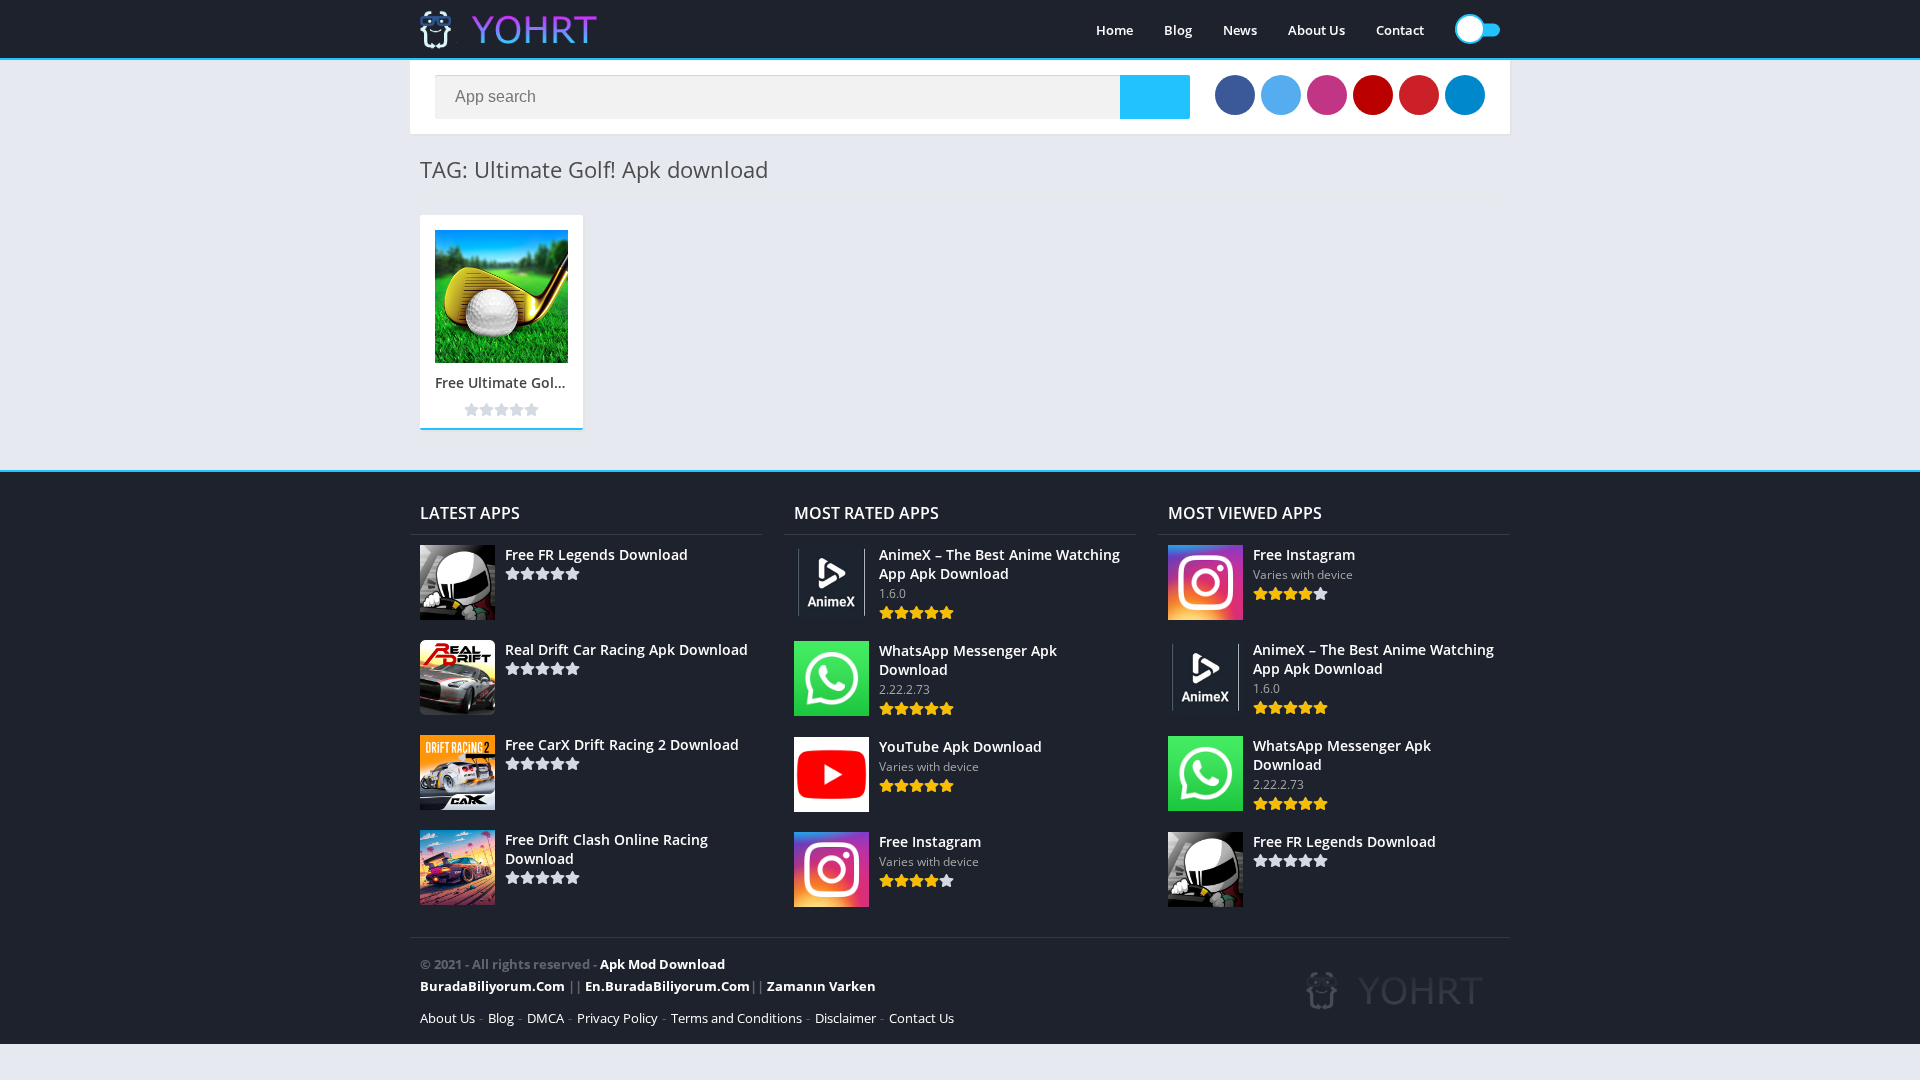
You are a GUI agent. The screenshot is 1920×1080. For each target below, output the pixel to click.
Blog (1178, 30)
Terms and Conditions (736, 1018)
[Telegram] (1465, 95)
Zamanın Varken (821, 986)
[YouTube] (1373, 95)
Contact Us (921, 1018)
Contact (1400, 30)
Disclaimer (845, 1018)
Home (1114, 30)
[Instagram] (1327, 95)
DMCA (545, 1018)
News (1240, 30)
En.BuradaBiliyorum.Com (667, 986)
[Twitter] (1281, 95)
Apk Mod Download (662, 964)
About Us (1316, 30)
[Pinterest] (1419, 95)
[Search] (1155, 97)
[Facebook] (1235, 95)
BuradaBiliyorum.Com (492, 986)
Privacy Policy (617, 1018)
